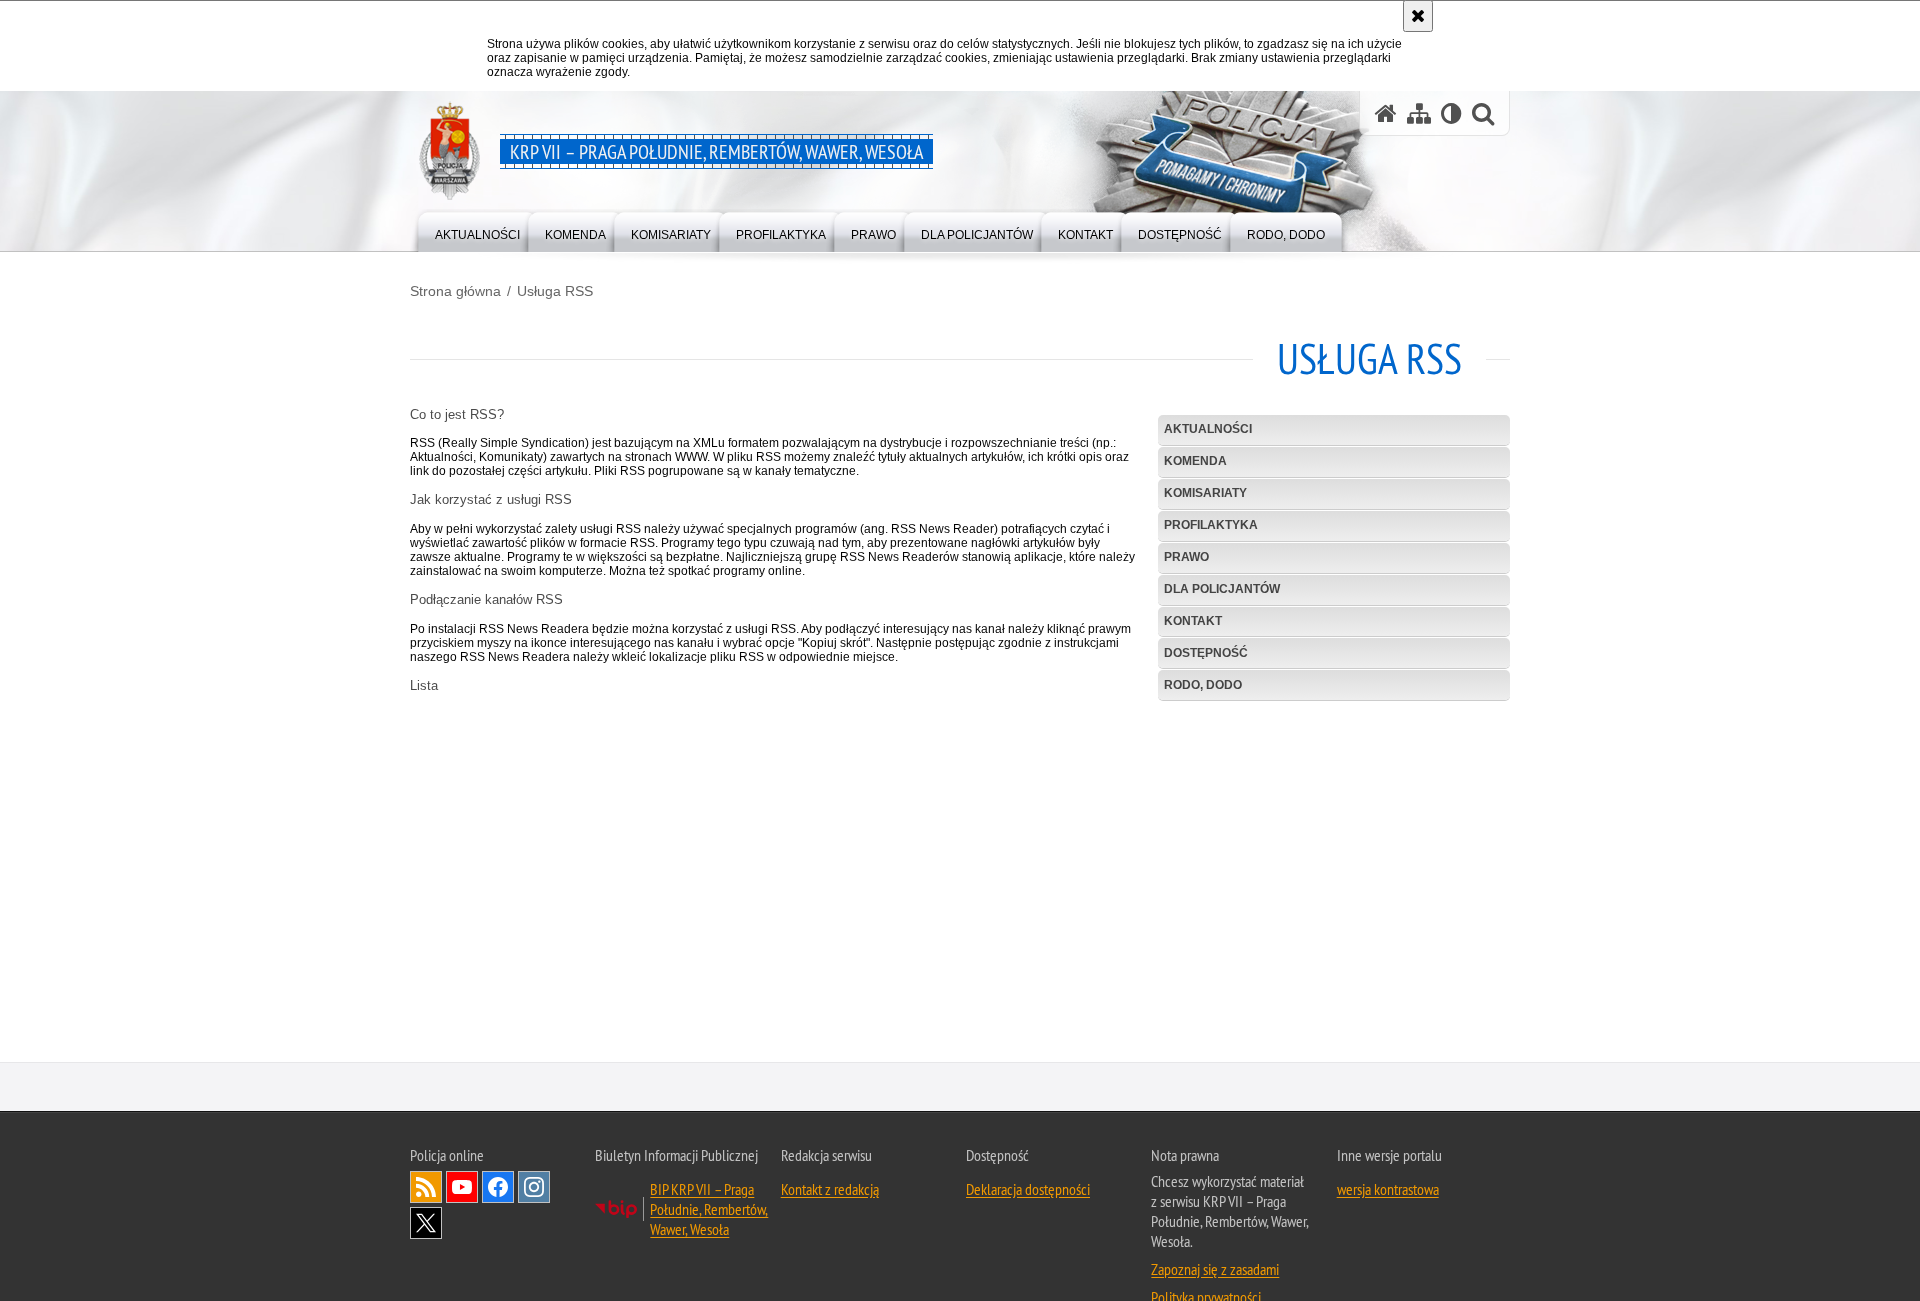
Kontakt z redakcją (830, 1191)
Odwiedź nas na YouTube (462, 1189)
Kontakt (1193, 621)
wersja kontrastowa (1388, 1191)
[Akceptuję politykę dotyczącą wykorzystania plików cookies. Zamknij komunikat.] (1418, 16)
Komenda (1195, 461)
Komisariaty (1205, 493)
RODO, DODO (1203, 685)
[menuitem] (477, 230)
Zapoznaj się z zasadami (1215, 1271)
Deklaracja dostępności (1028, 1191)
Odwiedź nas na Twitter (426, 1225)
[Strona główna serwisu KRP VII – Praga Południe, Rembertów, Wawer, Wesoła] (1386, 113)
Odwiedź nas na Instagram (534, 1189)
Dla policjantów (1222, 589)
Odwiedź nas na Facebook (498, 1189)
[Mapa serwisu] (1419, 113)
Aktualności (1208, 429)
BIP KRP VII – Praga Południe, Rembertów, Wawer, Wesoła (709, 1211)
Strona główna (455, 291)
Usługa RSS (555, 291)
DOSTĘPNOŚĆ (1206, 653)
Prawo (1186, 557)
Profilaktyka (1211, 525)
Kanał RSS (426, 1189)
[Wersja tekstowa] (1451, 113)
